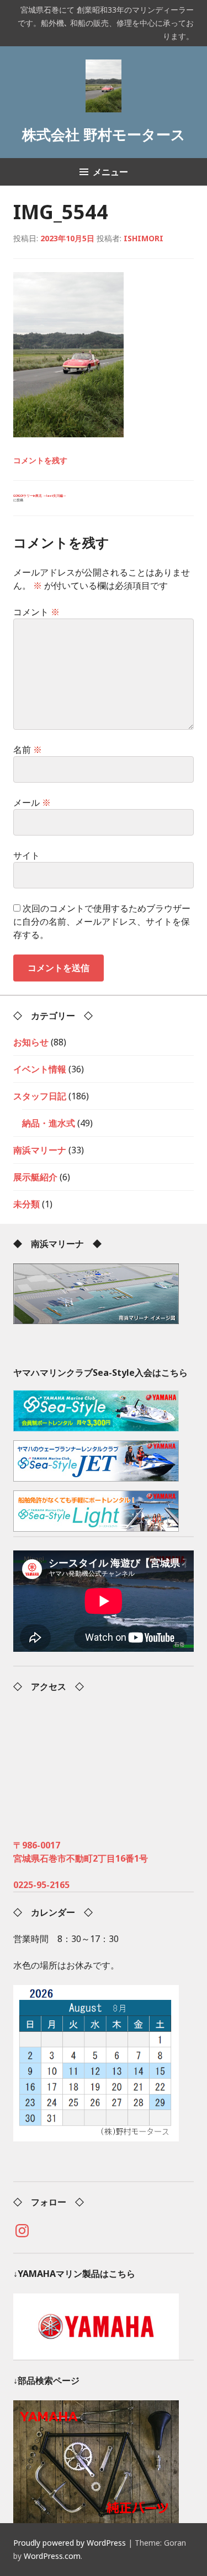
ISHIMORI (144, 238)
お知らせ (31, 1042)
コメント (36, 612)
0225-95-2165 (41, 1885)
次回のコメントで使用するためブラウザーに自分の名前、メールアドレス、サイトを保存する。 (102, 921)
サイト (26, 855)
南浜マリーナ (40, 1150)
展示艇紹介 (35, 1177)
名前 (28, 750)
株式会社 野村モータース (104, 135)
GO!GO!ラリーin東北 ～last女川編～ (40, 498)
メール (32, 802)
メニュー (110, 172)
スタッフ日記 (40, 1096)
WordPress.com (52, 2556)
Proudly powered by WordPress (70, 2543)
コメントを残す (40, 460)
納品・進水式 (49, 1123)
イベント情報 (40, 1069)
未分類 (26, 1204)
